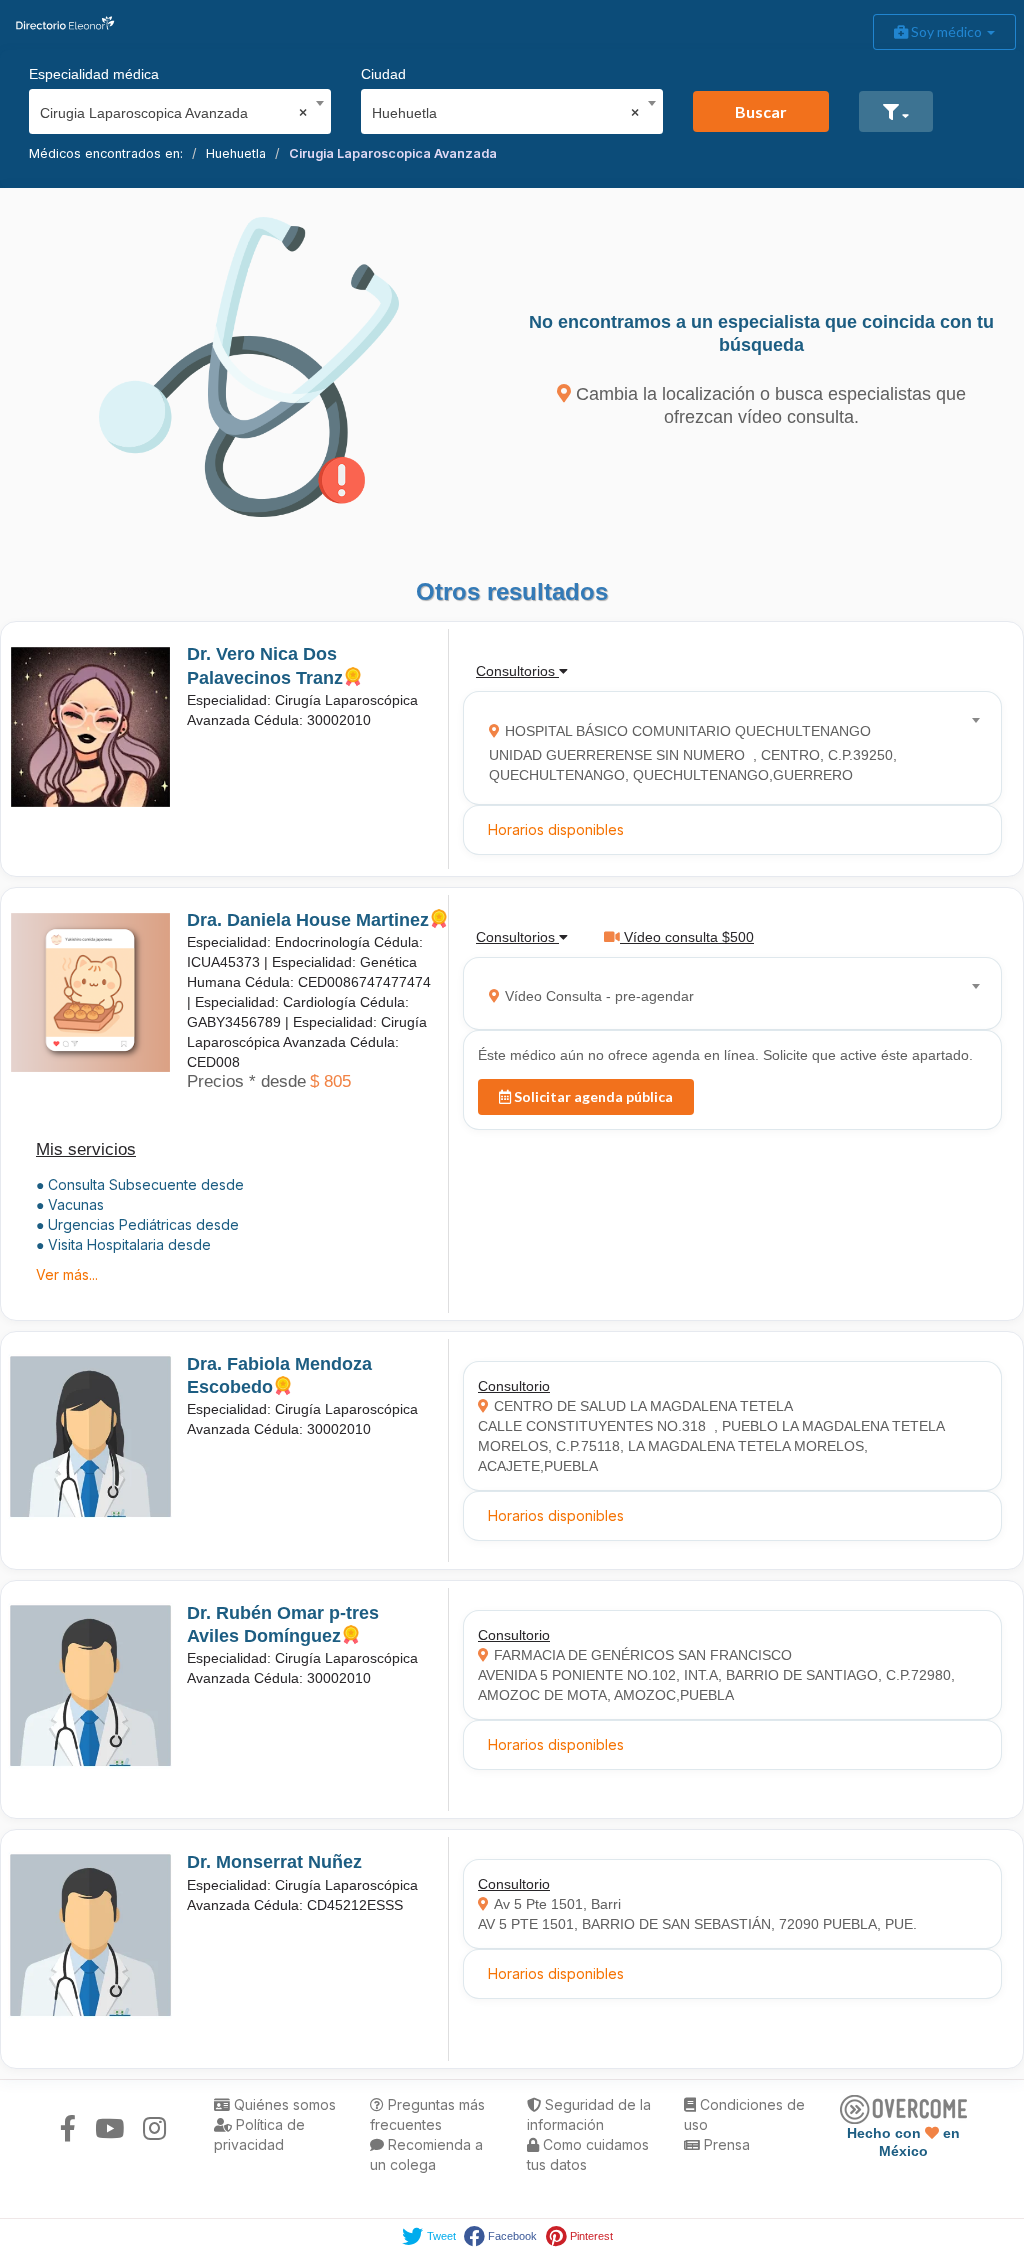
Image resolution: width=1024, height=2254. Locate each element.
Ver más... (67, 1274)
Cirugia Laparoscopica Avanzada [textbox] (173, 113)
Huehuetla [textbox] (505, 113)
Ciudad (383, 74)
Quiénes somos (283, 2104)
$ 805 (330, 1081)
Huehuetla (236, 153)
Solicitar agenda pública (592, 1096)
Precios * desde (246, 1081)
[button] (896, 111)
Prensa (725, 2144)
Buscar (761, 111)
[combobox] (173, 108)
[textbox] (726, 748)
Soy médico (946, 31)
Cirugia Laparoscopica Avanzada (393, 153)
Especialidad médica (94, 74)
